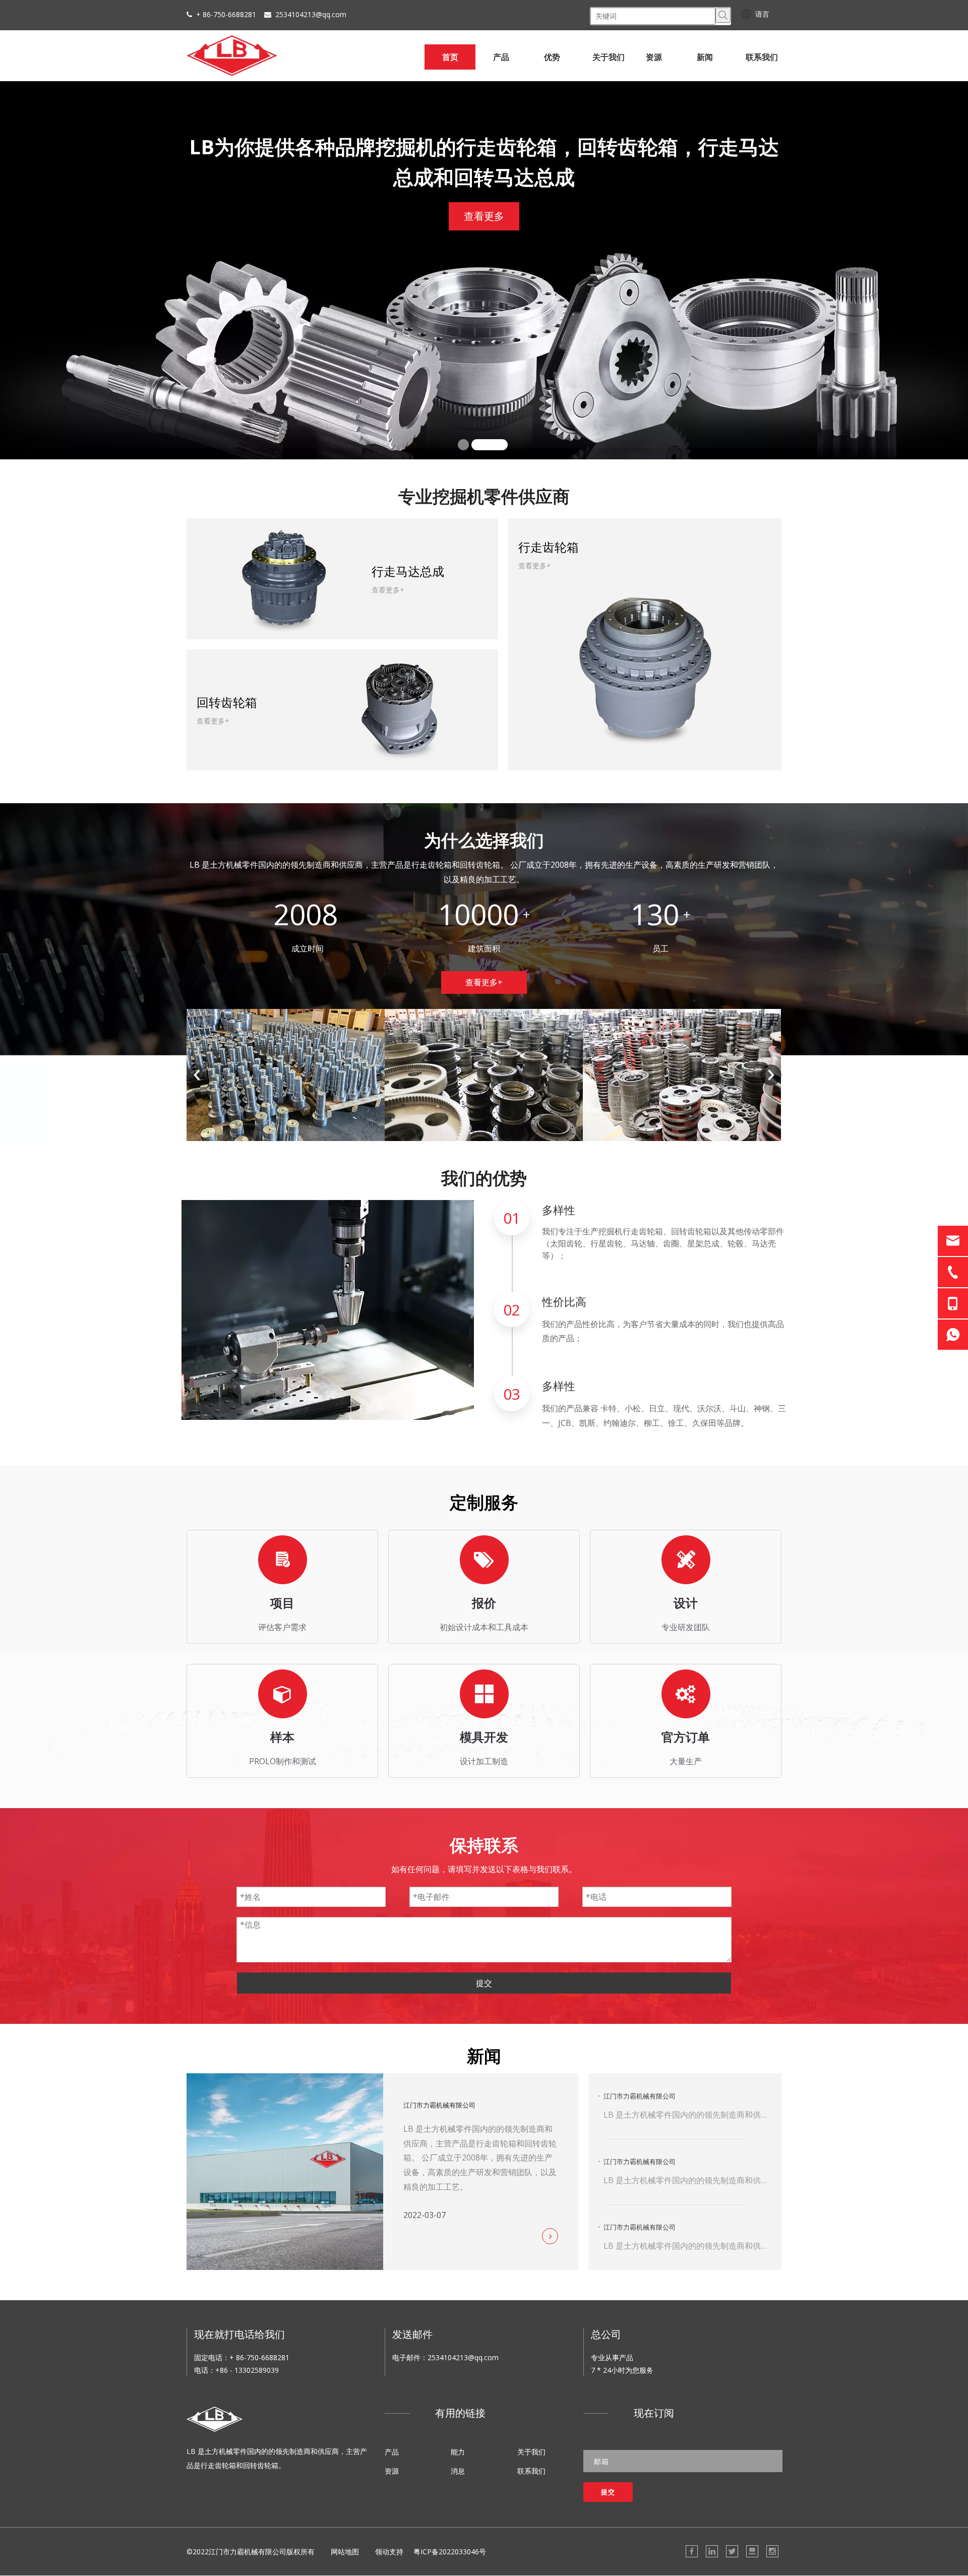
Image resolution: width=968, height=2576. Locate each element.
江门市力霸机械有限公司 (439, 2105)
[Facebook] (692, 2551)
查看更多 (187, 241)
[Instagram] (772, 2551)
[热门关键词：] (723, 15)
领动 (382, 2552)
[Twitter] (732, 2551)
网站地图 (345, 2552)
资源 (392, 2471)
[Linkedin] (712, 2551)
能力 (458, 2452)
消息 (458, 2471)
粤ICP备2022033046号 (450, 2552)
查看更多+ (484, 982)
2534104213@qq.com (311, 14)
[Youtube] (752, 2551)
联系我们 (531, 2471)
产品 (392, 2452)
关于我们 (531, 2452)
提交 (484, 1983)
